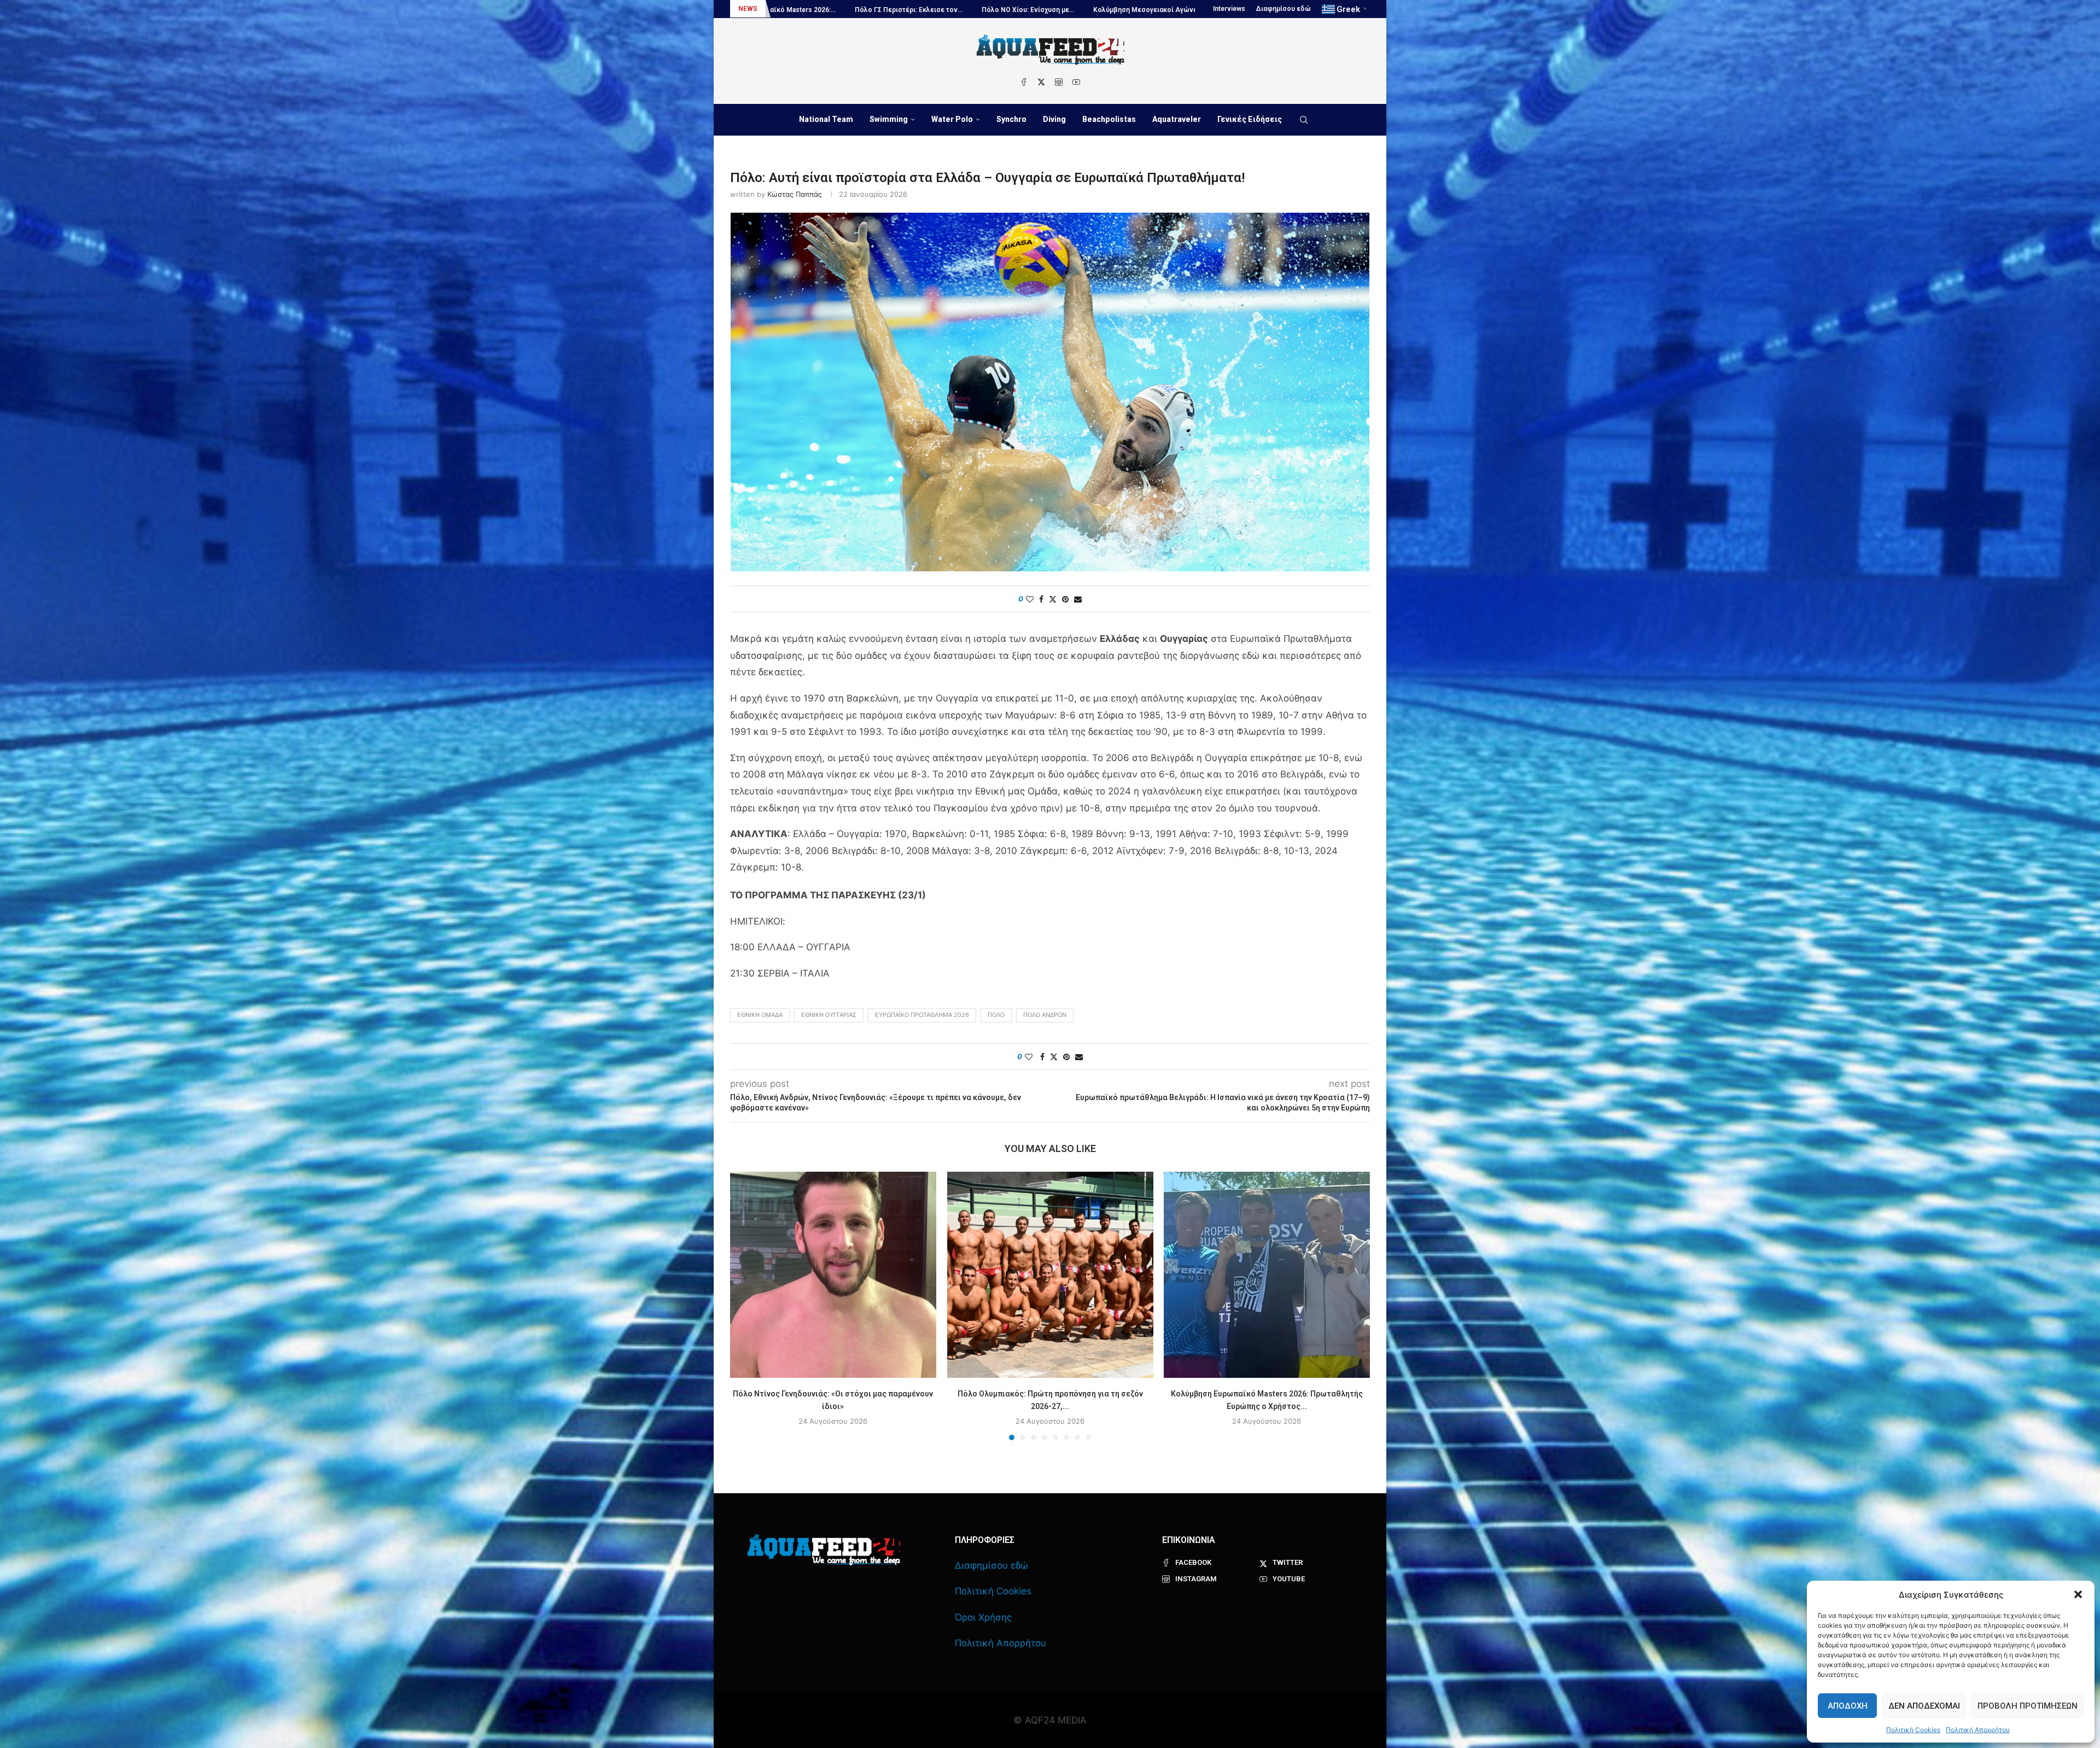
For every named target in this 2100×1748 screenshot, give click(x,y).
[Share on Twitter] (1053, 599)
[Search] (1304, 120)
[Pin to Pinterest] (1065, 599)
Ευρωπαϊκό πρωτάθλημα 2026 (922, 1015)
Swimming (889, 119)
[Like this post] (1030, 599)
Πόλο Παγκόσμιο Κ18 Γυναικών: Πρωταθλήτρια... (787, 10)
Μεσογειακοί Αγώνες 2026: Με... (1184, 10)
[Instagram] (1059, 82)
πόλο (996, 1015)
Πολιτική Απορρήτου (1978, 1730)
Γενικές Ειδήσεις (1250, 119)
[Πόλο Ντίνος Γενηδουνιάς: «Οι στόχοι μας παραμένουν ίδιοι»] (833, 1275)
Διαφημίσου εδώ (1284, 9)
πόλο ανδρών (1045, 1015)
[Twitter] (1041, 82)
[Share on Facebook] (1041, 599)
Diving (1054, 119)
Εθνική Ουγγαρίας (829, 1015)
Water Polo (952, 119)
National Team (826, 119)
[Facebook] (1024, 82)
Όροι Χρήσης (983, 1617)
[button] (2078, 1594)
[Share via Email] (1078, 599)
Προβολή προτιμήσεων (2028, 1706)
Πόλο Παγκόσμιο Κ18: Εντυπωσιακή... (1053, 10)
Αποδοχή (1848, 1706)
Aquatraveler (1177, 119)
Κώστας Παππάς (795, 194)
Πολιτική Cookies (1913, 1730)
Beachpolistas (1109, 119)
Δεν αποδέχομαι (1924, 1706)
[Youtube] (1076, 82)
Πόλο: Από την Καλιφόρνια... (929, 10)
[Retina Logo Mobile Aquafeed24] (824, 1550)
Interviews (1229, 9)
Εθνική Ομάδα (760, 1015)
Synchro (1011, 119)
